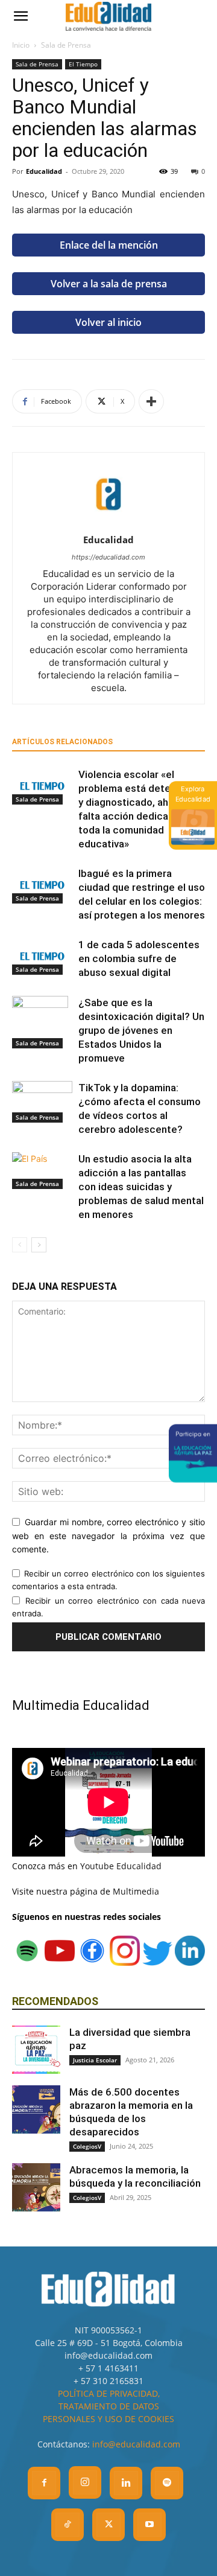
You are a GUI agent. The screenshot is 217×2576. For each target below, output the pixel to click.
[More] (151, 401)
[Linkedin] (126, 2483)
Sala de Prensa (66, 45)
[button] (20, 16)
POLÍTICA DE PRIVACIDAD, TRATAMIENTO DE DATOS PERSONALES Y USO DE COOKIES (108, 2406)
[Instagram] (85, 2482)
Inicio (21, 45)
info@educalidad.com (136, 2444)
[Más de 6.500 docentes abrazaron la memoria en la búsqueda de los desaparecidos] (36, 2109)
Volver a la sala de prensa (109, 284)
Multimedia (136, 1891)
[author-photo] (108, 523)
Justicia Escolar (95, 2060)
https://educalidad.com (108, 557)
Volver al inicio (108, 322)
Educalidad (44, 171)
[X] (108, 2525)
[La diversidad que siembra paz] (36, 2050)
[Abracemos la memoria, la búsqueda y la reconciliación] (36, 2187)
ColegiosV (87, 2146)
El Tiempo (83, 64)
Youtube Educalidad (121, 1866)
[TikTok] (68, 2525)
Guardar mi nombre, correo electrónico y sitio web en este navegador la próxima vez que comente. (108, 1535)
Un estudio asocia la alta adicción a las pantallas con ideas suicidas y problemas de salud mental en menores (141, 1187)
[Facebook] (44, 2483)
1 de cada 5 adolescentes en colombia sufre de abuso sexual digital (139, 958)
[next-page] (39, 1245)
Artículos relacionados (62, 742)
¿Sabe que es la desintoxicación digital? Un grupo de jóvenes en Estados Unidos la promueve (141, 1030)
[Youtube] (149, 2525)
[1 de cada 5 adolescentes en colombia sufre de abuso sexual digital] (42, 956)
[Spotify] (167, 2483)
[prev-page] (20, 1245)
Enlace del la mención (109, 245)
